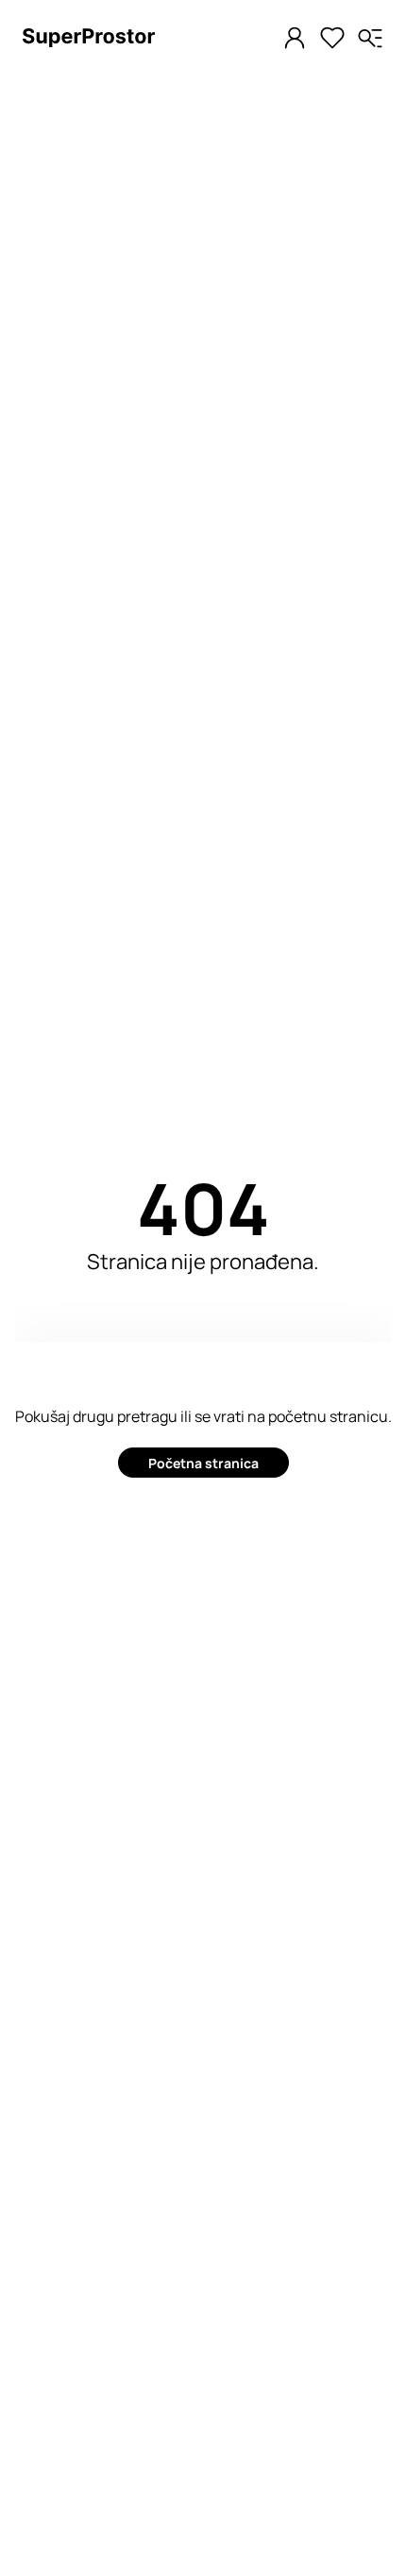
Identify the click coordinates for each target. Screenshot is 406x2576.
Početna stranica (203, 1463)
